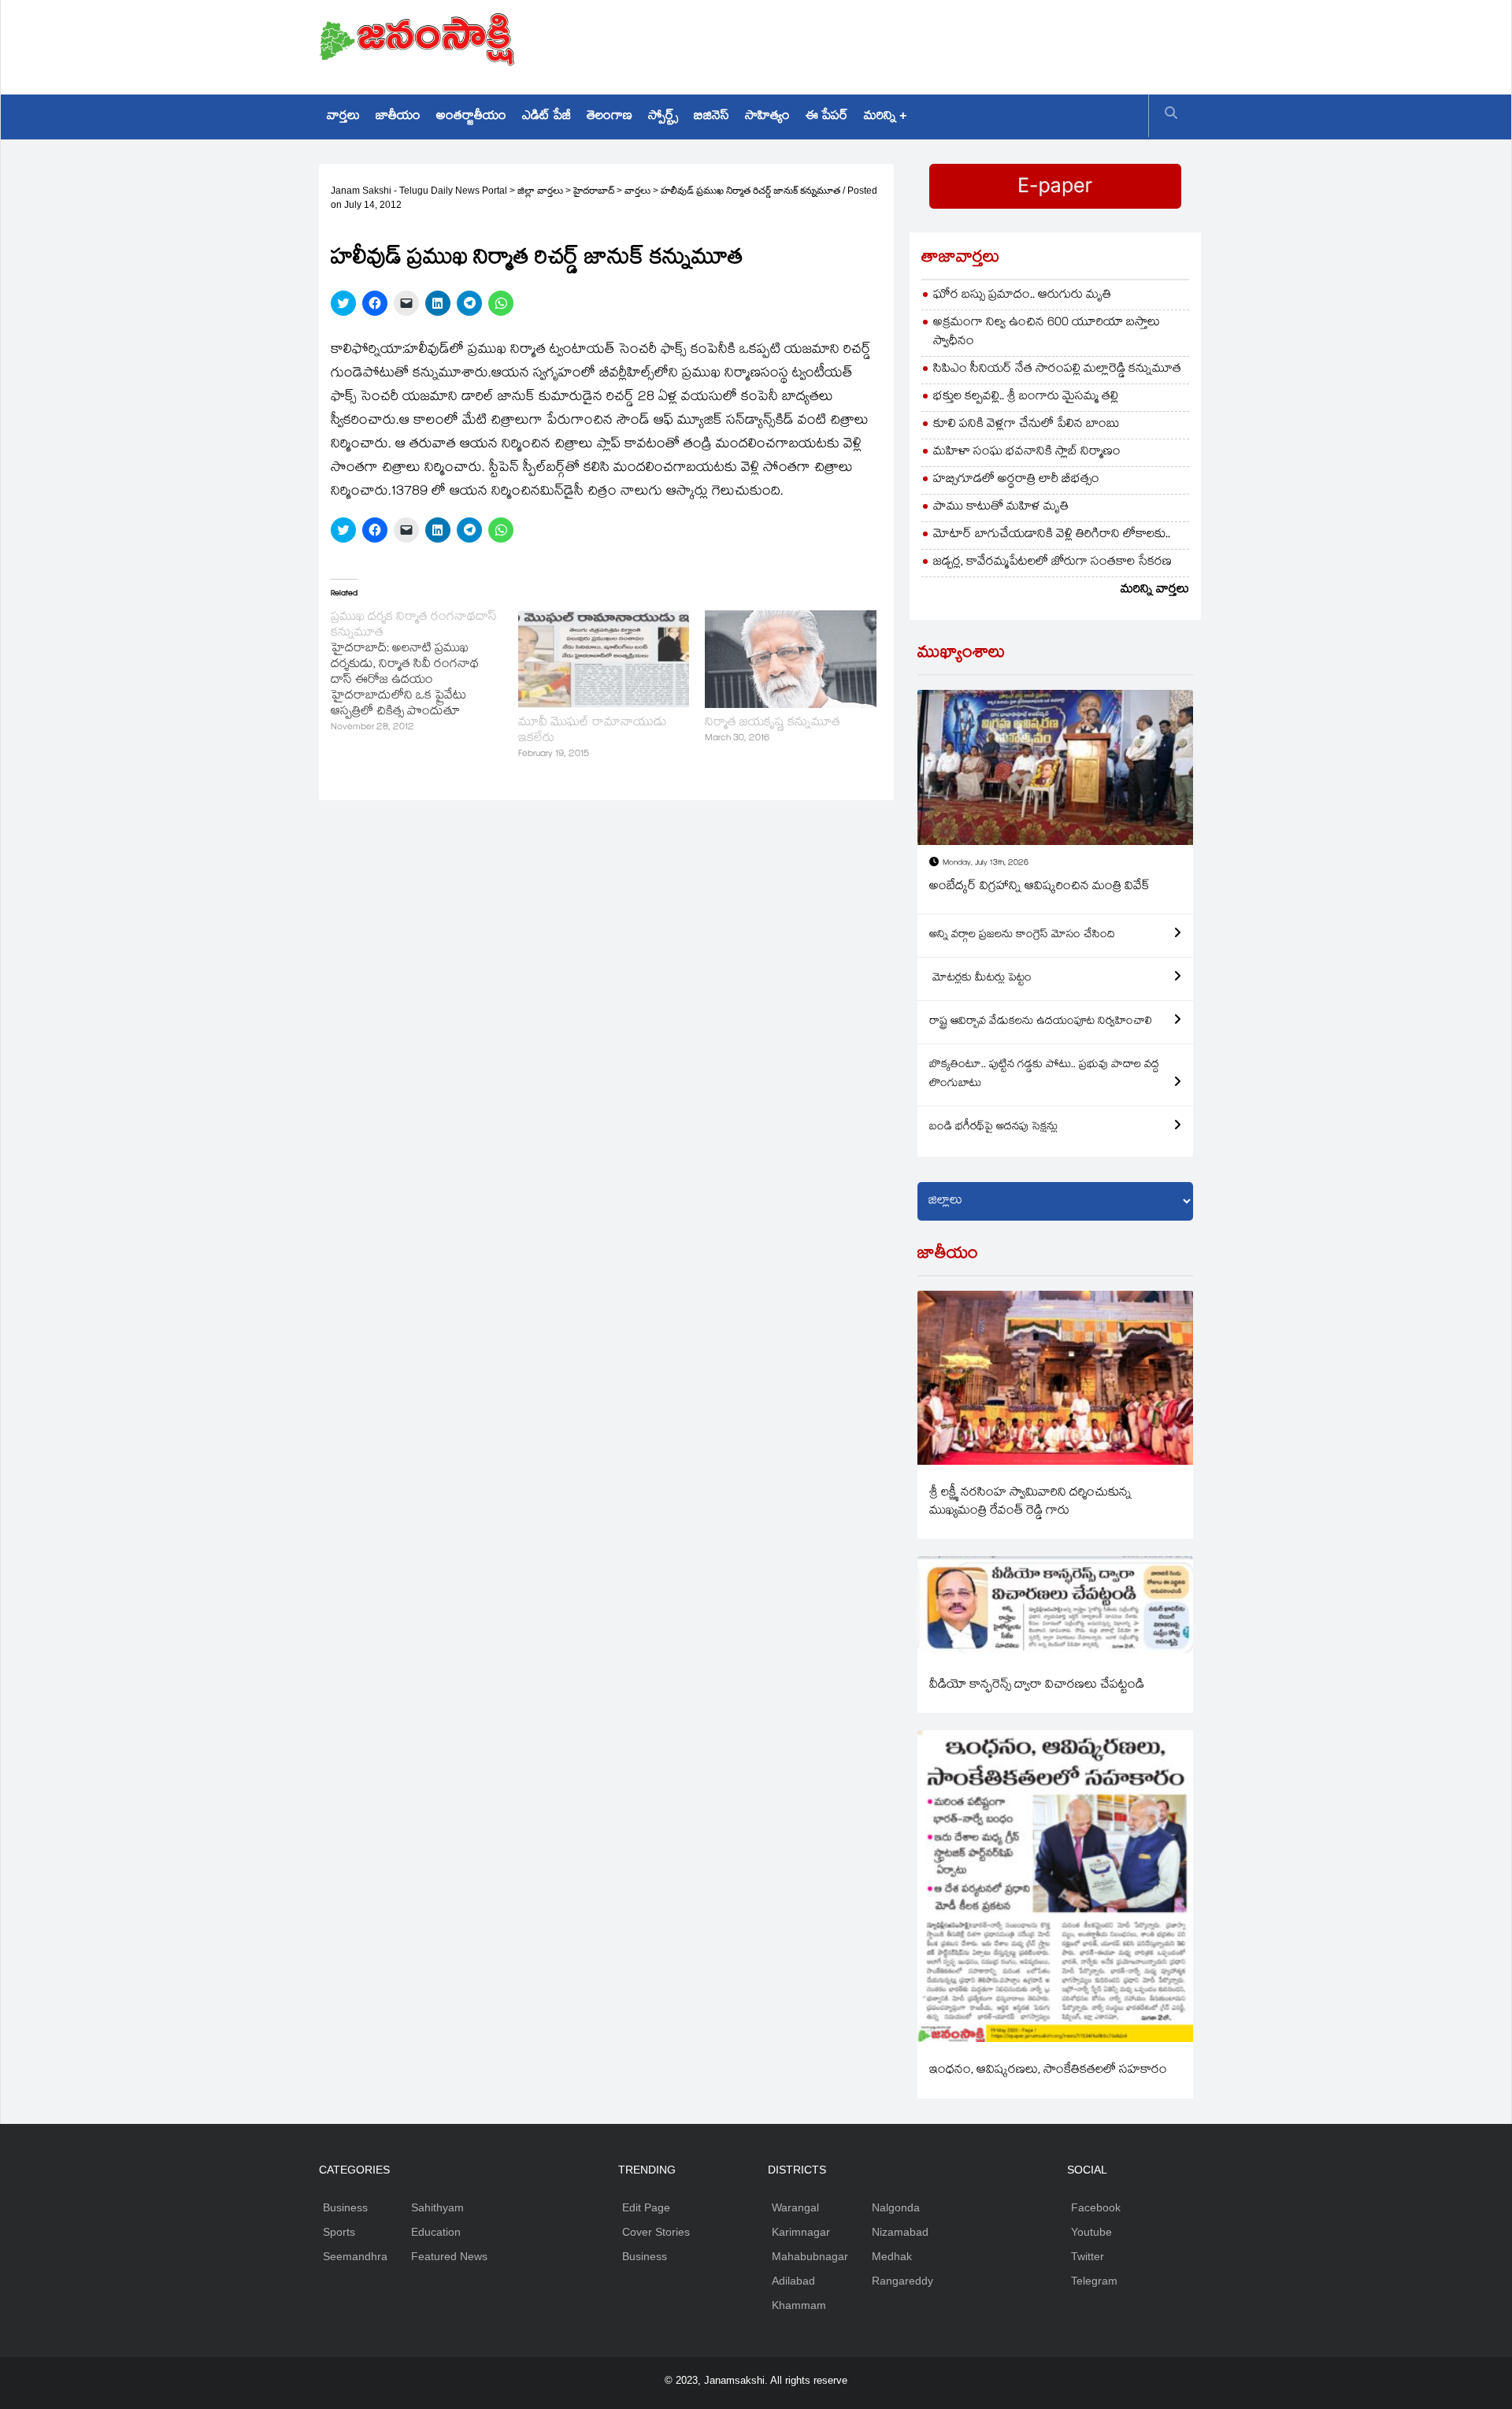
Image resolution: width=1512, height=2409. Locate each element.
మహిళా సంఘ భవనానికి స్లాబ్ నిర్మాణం (1027, 452)
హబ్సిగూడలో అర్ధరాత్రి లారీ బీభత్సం (1016, 480)
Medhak (892, 2256)
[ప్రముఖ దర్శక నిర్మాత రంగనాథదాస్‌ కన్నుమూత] (424, 673)
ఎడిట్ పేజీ (547, 117)
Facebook (1096, 2207)
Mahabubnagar (810, 2256)
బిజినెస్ (712, 117)
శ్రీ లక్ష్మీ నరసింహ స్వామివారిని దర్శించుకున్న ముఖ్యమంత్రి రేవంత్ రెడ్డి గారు (1030, 1503)
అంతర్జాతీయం (471, 117)
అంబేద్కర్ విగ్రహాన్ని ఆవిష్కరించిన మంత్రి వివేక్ (1039, 887)
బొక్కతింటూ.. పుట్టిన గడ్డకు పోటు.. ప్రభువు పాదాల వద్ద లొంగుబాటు (1044, 1075)
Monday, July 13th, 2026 (986, 864)
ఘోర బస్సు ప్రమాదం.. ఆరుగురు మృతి (1022, 296)
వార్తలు (343, 117)
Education (436, 2232)
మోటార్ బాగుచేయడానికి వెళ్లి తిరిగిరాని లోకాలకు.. (1052, 535)
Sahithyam (437, 2207)
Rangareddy (902, 2281)
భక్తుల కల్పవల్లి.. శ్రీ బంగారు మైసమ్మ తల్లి (1026, 397)
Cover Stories (656, 2232)
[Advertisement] (906, 43)
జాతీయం (398, 117)
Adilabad (793, 2281)
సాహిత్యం (767, 117)
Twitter (1088, 2256)
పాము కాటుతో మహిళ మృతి (1001, 508)
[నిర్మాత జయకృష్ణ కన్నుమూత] (791, 659)
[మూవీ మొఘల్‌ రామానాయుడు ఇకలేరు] (604, 659)
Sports (339, 2232)
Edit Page (646, 2207)
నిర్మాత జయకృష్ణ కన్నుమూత (773, 723)
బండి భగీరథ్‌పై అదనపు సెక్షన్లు (993, 1128)
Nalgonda (896, 2207)
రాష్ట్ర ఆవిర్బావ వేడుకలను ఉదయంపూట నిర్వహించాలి (1041, 1022)
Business (345, 2207)
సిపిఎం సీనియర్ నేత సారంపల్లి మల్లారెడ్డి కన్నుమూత (1057, 370)
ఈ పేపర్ (827, 117)
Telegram (1094, 2281)
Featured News (449, 2256)
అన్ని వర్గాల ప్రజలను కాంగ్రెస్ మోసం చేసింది (1022, 936)
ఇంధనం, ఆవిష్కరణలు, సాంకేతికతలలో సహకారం (1048, 2071)
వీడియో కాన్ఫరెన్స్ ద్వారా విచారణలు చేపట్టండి (1037, 1686)
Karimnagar (801, 2232)
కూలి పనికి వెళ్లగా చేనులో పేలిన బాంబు (1027, 425)
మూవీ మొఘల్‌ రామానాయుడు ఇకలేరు (593, 731)
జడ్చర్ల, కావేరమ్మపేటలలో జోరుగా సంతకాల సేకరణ (1052, 563)
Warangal (795, 2207)
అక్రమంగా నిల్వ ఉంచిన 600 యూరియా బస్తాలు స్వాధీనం (1047, 333)
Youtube (1091, 2232)
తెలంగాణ (610, 117)
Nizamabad (900, 2232)
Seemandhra (355, 2256)
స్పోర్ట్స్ (663, 117)
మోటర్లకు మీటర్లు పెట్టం (980, 979)
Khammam (799, 2305)
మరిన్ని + (885, 117)
